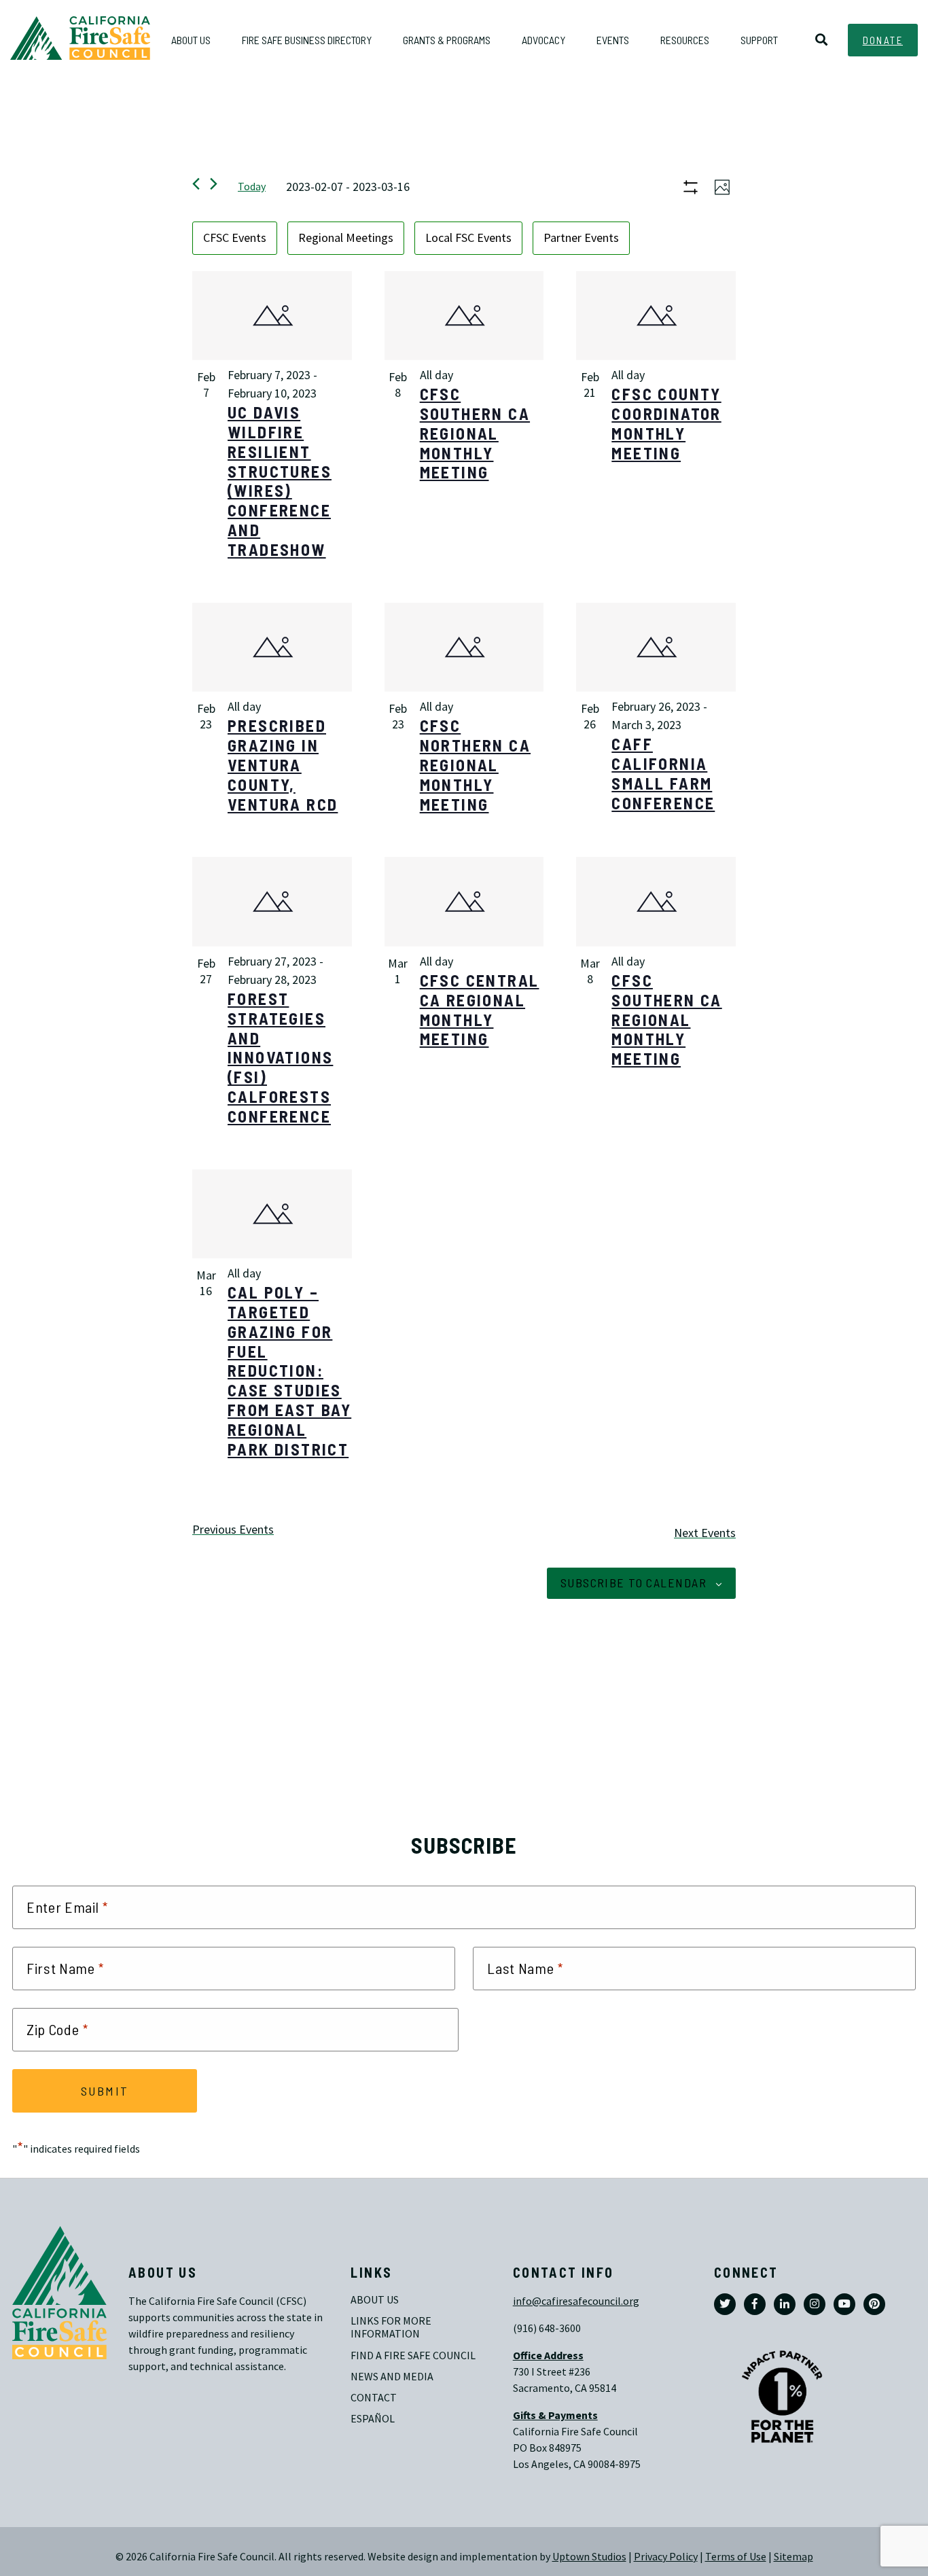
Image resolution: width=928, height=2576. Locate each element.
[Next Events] (214, 184)
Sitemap (793, 2557)
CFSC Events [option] (235, 238)
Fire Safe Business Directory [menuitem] (307, 40)
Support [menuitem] (759, 40)
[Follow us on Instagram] (815, 2304)
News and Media (392, 2377)
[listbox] (464, 238)
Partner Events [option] (581, 238)
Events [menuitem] (613, 40)
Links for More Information (392, 2327)
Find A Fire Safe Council (413, 2356)
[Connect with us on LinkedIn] (785, 2304)
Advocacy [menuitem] (543, 40)
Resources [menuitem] (685, 40)
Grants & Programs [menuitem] (447, 40)
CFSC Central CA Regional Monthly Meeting (480, 1009)
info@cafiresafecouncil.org (576, 2301)
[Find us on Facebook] (755, 2304)
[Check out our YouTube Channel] (844, 2304)
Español (373, 2419)
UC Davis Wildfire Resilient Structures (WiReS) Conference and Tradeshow (280, 481)
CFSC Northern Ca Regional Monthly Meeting (475, 764)
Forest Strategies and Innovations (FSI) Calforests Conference (280, 1057)
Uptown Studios (589, 2557)
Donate (883, 40)
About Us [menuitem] (191, 40)
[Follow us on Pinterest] (874, 2304)
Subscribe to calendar (633, 1583)
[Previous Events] (196, 184)
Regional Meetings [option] (346, 238)
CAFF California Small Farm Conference (663, 773)
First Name (66, 1969)
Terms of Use (736, 2557)
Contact (374, 2398)
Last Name (525, 1969)
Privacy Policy (666, 2557)
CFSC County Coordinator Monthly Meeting (666, 423)
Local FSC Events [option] (468, 238)
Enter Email (67, 1907)
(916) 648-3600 (547, 2328)
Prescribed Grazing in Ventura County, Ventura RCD (283, 764)
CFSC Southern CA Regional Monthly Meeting (475, 433)
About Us (375, 2300)
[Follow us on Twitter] (725, 2304)
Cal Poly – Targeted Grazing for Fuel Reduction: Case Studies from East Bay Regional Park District (289, 1370)
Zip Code (57, 2030)
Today (252, 187)
